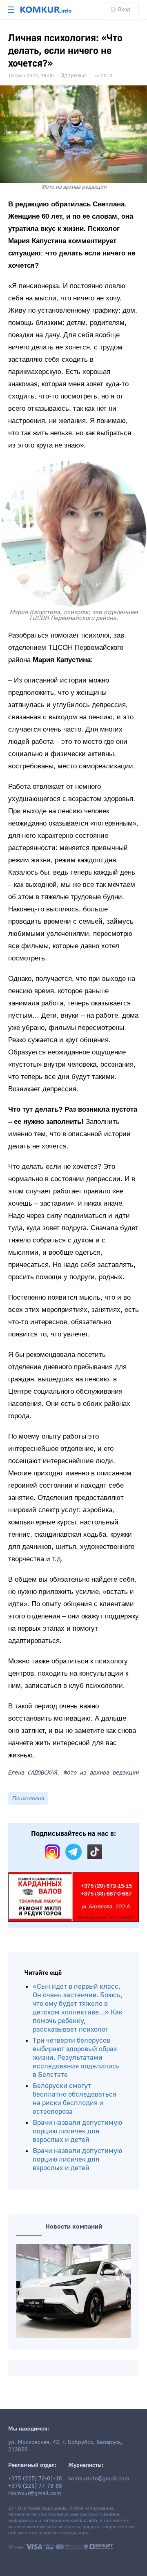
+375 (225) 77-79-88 (35, 2486)
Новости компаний (74, 2227)
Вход (124, 9)
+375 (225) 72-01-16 (35, 2479)
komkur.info (84, 2521)
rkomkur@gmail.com (35, 2493)
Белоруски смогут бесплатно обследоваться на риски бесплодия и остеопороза (75, 2099)
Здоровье (73, 76)
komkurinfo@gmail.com (99, 2479)
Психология (28, 1798)
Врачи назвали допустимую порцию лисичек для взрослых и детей (77, 2131)
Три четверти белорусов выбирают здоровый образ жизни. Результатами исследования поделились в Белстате (76, 2058)
